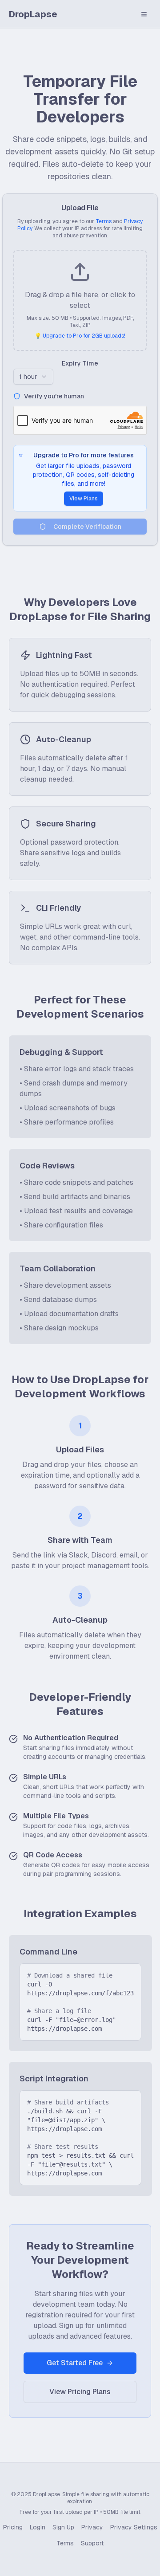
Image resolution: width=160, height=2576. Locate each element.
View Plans (84, 499)
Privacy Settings (134, 2527)
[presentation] (80, 300)
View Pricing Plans (80, 2392)
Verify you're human (54, 396)
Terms (104, 221)
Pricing (13, 2527)
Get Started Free (75, 2363)
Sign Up (63, 2527)
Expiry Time (80, 363)
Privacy (92, 2527)
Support (92, 2543)
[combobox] (33, 377)
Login (38, 2527)
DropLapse (33, 14)
